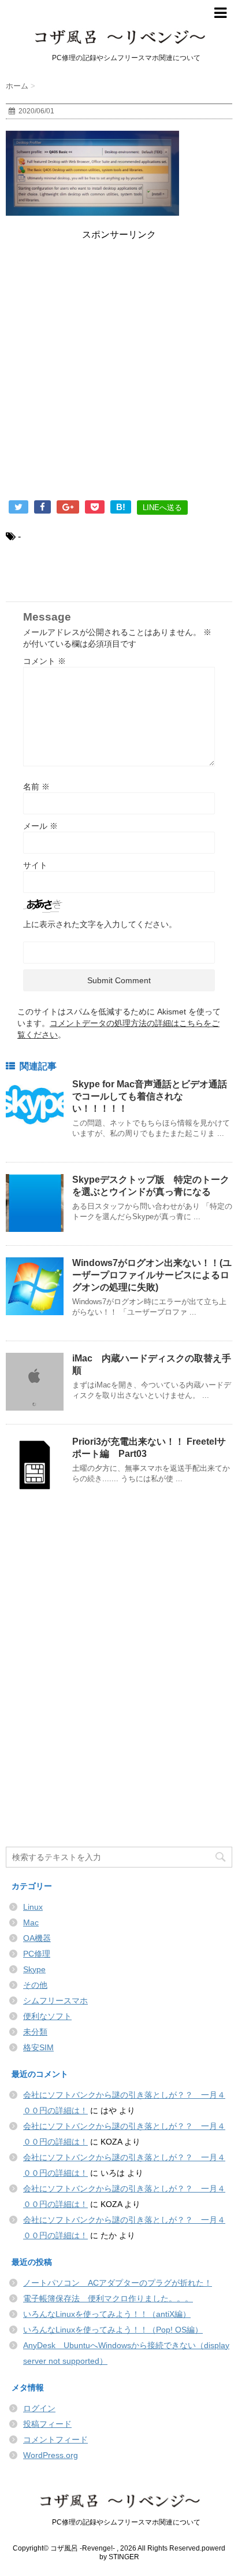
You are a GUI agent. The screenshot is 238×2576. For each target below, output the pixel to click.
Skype (34, 1969)
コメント (44, 661)
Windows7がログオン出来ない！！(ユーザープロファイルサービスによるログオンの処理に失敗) (152, 1275)
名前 (36, 787)
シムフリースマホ (55, 2001)
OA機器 (37, 1938)
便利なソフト (47, 2016)
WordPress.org (51, 2455)
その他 (35, 1985)
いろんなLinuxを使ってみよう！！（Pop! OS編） (113, 2330)
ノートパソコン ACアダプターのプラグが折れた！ (118, 2283)
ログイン (39, 2408)
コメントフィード (55, 2440)
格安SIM (38, 2047)
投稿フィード (47, 2424)
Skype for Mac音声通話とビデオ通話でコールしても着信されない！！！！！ (150, 1096)
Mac (31, 1922)
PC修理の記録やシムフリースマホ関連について (119, 2522)
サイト (35, 865)
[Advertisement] (119, 372)
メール (40, 826)
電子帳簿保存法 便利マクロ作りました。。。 (108, 2298)
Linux (33, 1907)
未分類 (35, 2032)
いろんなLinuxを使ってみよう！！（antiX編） (107, 2314)
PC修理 (37, 1954)
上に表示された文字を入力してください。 (100, 924)
